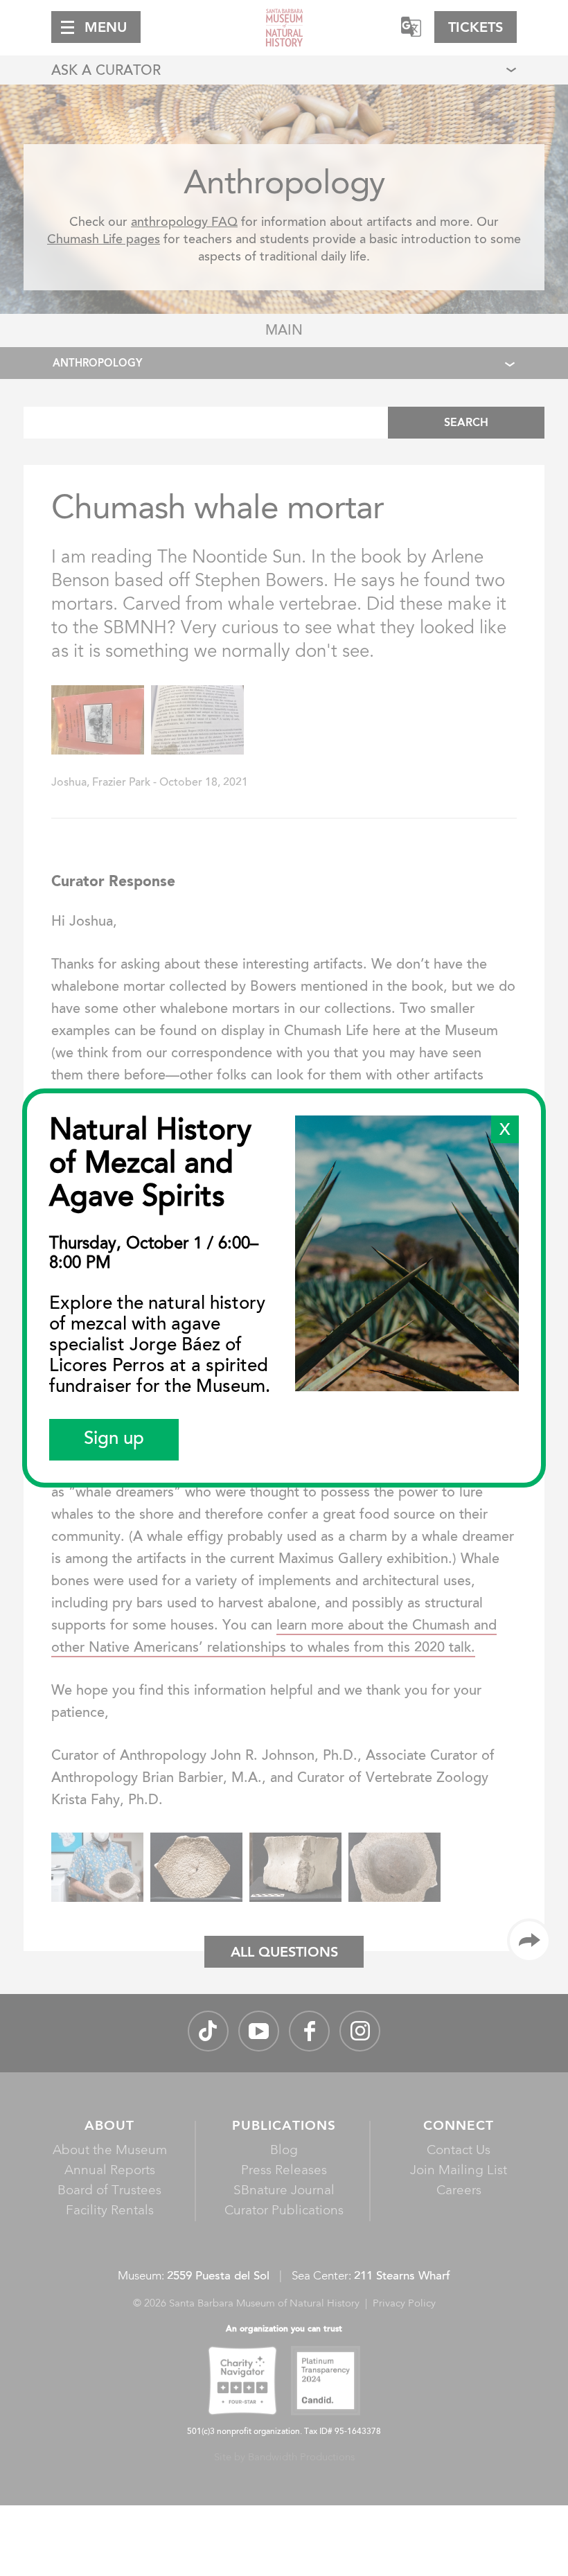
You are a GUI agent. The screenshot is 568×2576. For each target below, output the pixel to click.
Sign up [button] (114, 1440)
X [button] (505, 1131)
